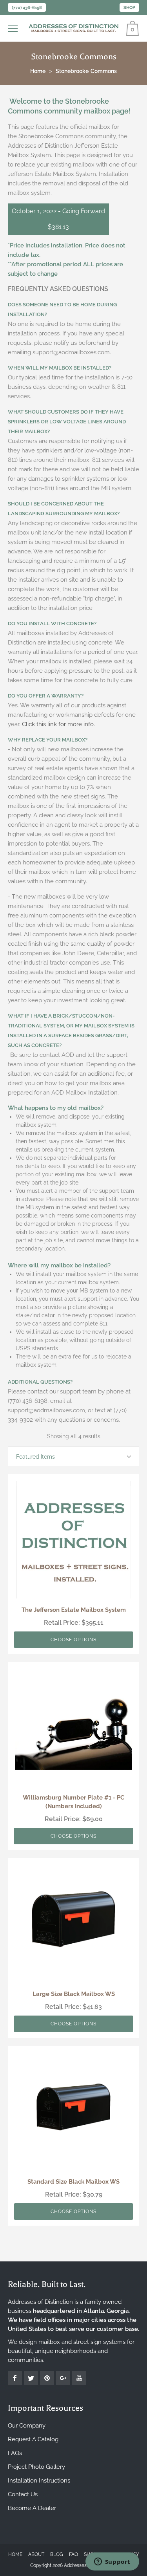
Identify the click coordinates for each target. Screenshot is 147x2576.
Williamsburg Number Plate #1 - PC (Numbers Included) (73, 1802)
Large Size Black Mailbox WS (74, 1994)
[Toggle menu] (14, 28)
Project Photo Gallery (36, 2467)
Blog (57, 2554)
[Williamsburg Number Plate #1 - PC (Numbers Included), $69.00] (73, 1727)
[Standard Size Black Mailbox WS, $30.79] (73, 2112)
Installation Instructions (39, 2481)
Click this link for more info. (58, 724)
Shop (129, 8)
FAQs (15, 2453)
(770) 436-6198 (27, 8)
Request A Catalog (33, 2439)
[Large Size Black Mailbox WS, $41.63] (73, 1924)
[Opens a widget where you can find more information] (112, 2562)
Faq (73, 2554)
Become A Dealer (32, 2508)
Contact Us (23, 2494)
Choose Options (73, 1640)
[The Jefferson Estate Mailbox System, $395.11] (73, 1540)
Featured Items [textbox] (35, 1457)
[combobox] (73, 1456)
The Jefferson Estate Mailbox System (74, 1610)
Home (15, 2554)
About (36, 2554)
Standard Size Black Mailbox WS (73, 2182)
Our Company (27, 2426)
